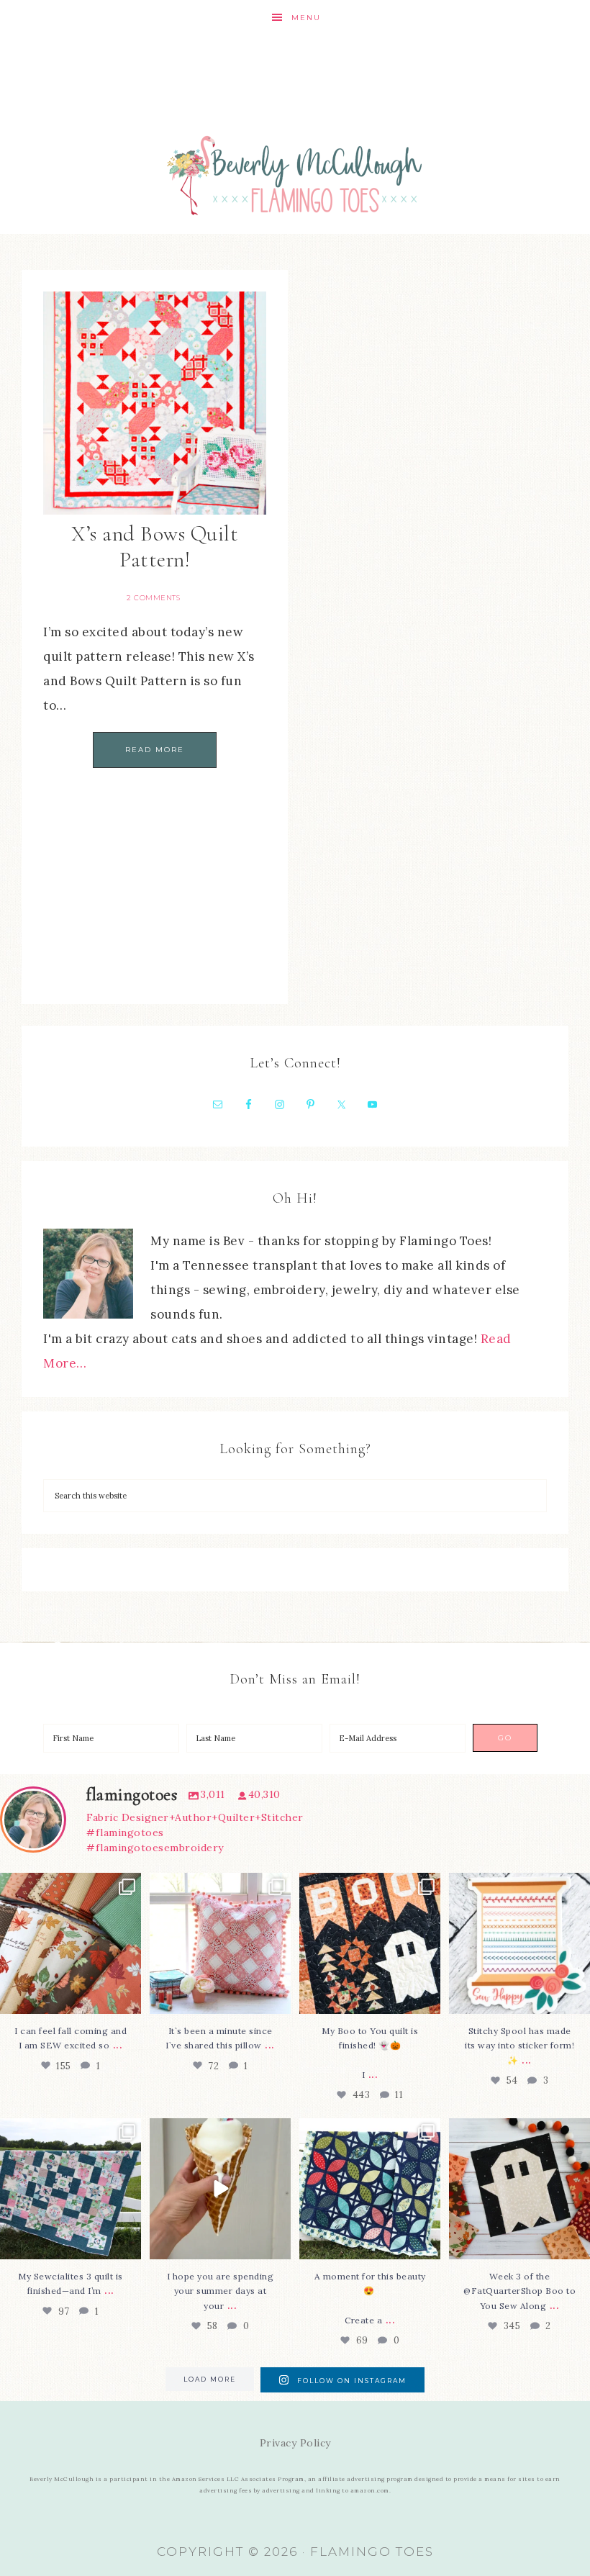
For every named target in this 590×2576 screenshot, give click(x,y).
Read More (155, 750)
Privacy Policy (295, 2443)
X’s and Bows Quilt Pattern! (155, 547)
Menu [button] (306, 18)
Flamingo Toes (295, 175)
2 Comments (153, 598)
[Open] (71, 1943)
